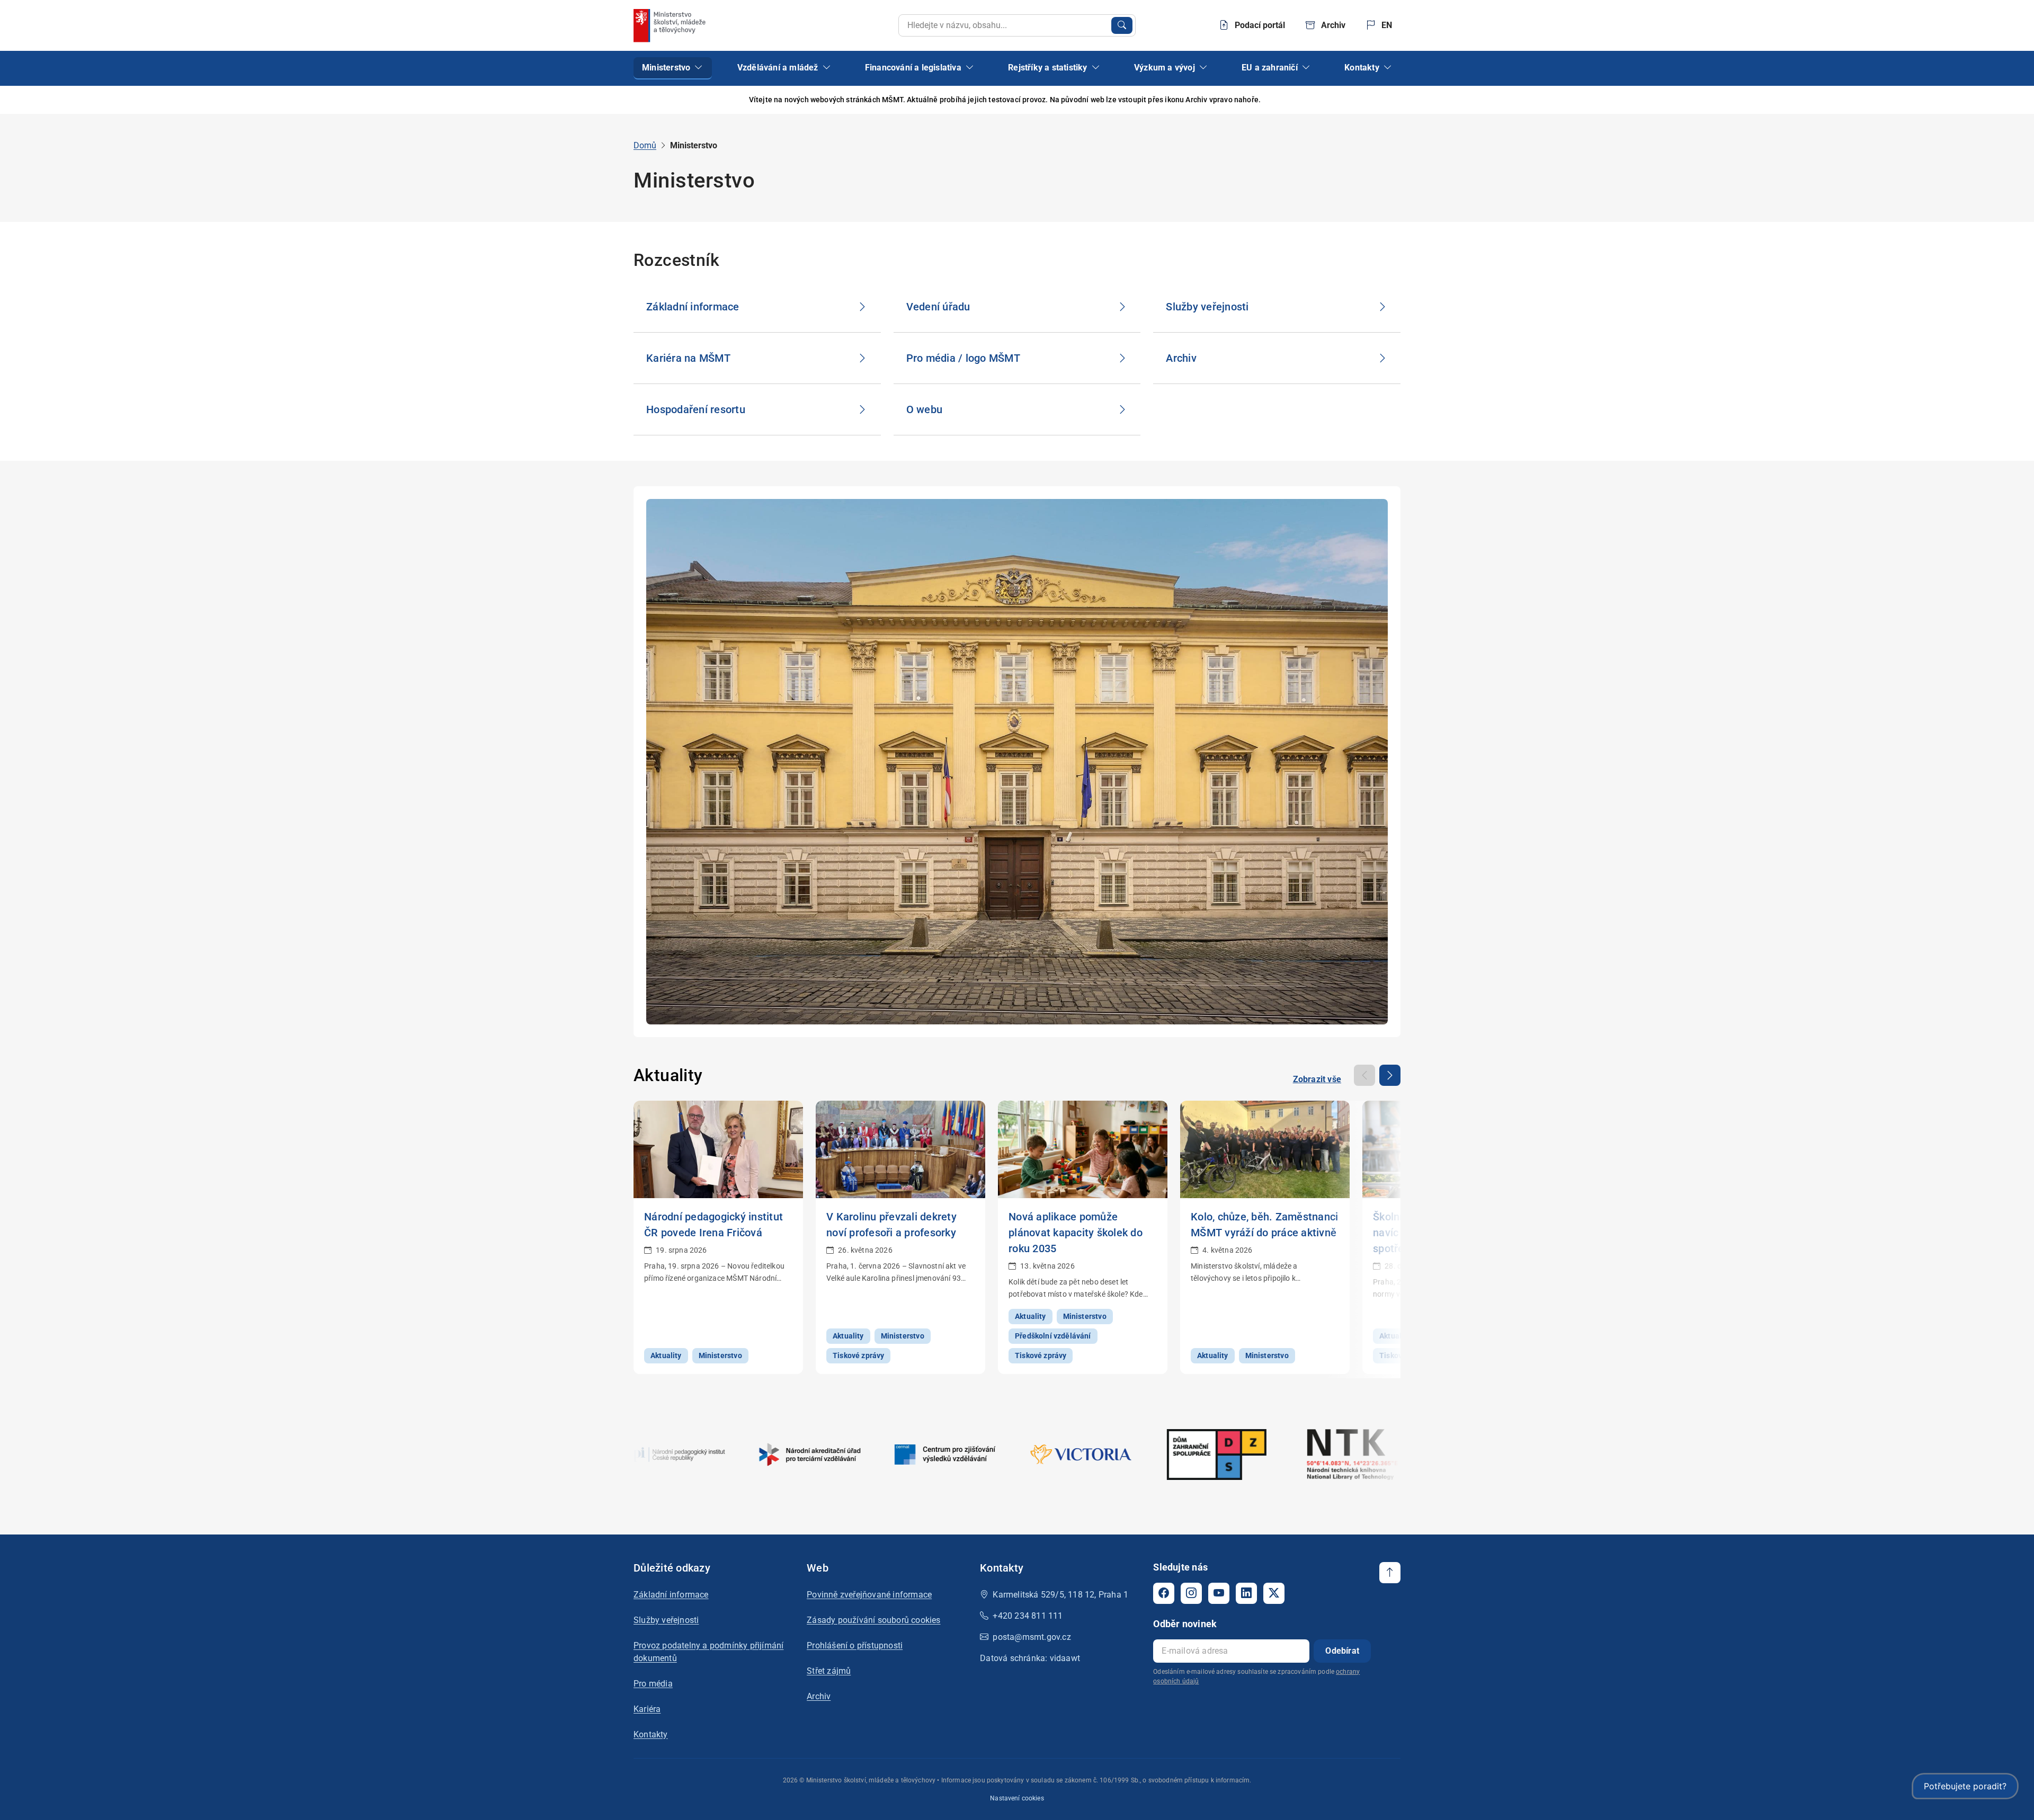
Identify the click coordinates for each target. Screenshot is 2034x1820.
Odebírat (1342, 1651)
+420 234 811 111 (1028, 1616)
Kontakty (651, 1734)
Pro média (653, 1684)
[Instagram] (1191, 1593)
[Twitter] (1274, 1593)
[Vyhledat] (1122, 25)
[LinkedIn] (1246, 1593)
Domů (645, 145)
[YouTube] (1219, 1593)
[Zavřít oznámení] (1393, 100)
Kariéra (647, 1709)
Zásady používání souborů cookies (873, 1620)
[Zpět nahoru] (1390, 1573)
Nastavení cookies (1017, 1798)
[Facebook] (1164, 1593)
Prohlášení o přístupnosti (855, 1645)
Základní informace (671, 1595)
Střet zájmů (829, 1671)
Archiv (819, 1696)
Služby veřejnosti (666, 1620)
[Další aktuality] (1390, 1075)
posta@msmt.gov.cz (1032, 1637)
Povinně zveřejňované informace (869, 1595)
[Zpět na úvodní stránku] (671, 25)
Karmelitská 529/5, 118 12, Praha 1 (1060, 1595)
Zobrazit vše (1317, 1079)
